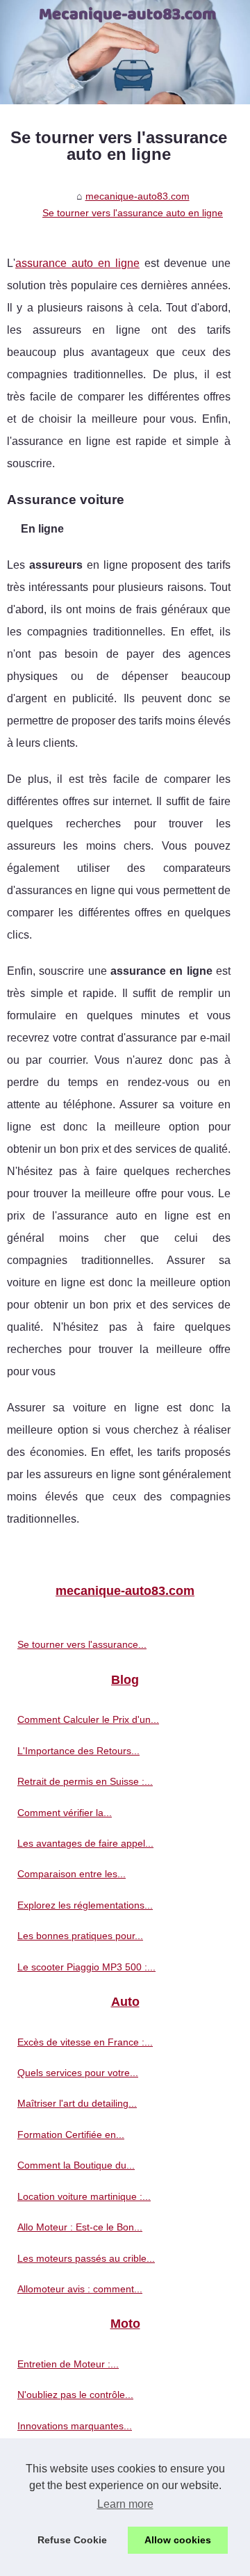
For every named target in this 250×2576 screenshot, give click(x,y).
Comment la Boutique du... (76, 2165)
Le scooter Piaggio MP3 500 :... (86, 1967)
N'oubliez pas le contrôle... (75, 2395)
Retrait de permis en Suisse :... (85, 1781)
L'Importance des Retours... (78, 1751)
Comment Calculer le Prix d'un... (88, 1719)
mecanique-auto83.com (137, 196)
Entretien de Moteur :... (68, 2364)
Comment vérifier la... (65, 1813)
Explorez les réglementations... (85, 1905)
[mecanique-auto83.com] (125, 52)
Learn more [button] (125, 2504)
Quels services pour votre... (78, 2073)
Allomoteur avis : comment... (80, 2289)
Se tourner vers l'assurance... (82, 1644)
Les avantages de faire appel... (85, 1843)
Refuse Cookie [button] (72, 2540)
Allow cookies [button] (178, 2540)
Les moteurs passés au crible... (86, 2258)
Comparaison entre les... (72, 1874)
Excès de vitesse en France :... (85, 2042)
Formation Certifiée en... (71, 2134)
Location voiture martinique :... (84, 2196)
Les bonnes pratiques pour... (80, 1936)
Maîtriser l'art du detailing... (77, 2103)
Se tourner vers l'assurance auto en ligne (133, 213)
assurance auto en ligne (77, 263)
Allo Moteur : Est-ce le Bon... (80, 2227)
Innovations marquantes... (75, 2426)
